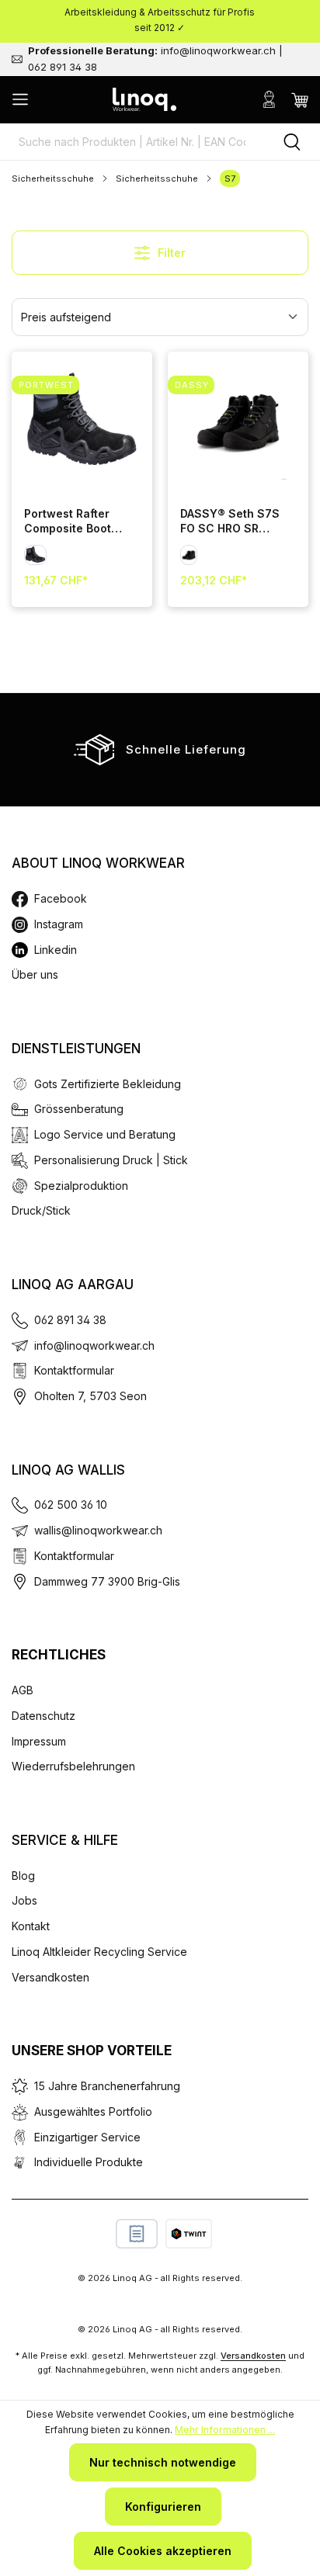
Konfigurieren (163, 2507)
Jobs (24, 1900)
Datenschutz (43, 1716)
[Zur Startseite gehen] (144, 99)
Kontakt (31, 1926)
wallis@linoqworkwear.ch (98, 1530)
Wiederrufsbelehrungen (73, 1766)
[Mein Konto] (269, 99)
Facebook (61, 898)
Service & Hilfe (65, 1840)
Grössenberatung (79, 1109)
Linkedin (56, 950)
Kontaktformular (74, 1370)
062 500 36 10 (71, 1505)
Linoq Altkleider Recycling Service (99, 1952)
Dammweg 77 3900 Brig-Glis (107, 1581)
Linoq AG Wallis (68, 1470)
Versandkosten (50, 1977)
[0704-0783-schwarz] (189, 555)
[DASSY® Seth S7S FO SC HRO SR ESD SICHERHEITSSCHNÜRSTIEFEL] (238, 422)
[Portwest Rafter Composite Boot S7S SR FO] (82, 422)
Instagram (59, 924)
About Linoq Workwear (98, 863)
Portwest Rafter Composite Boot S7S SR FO (68, 522)
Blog (23, 1876)
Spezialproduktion (81, 1186)
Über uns (35, 974)
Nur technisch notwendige (163, 2462)
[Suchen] (292, 142)
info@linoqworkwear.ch (94, 1345)
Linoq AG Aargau (73, 1285)
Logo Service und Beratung (105, 1134)
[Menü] (20, 99)
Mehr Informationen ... (225, 2430)
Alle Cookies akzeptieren (163, 2551)
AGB (23, 1690)
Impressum (39, 1741)
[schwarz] (35, 555)
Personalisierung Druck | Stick (111, 1160)
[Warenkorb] (300, 99)
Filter (170, 253)
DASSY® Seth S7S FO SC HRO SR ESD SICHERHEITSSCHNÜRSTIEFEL (230, 522)
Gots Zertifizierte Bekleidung (108, 1084)
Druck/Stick (41, 1210)
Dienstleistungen (76, 1049)
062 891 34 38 (70, 1320)
